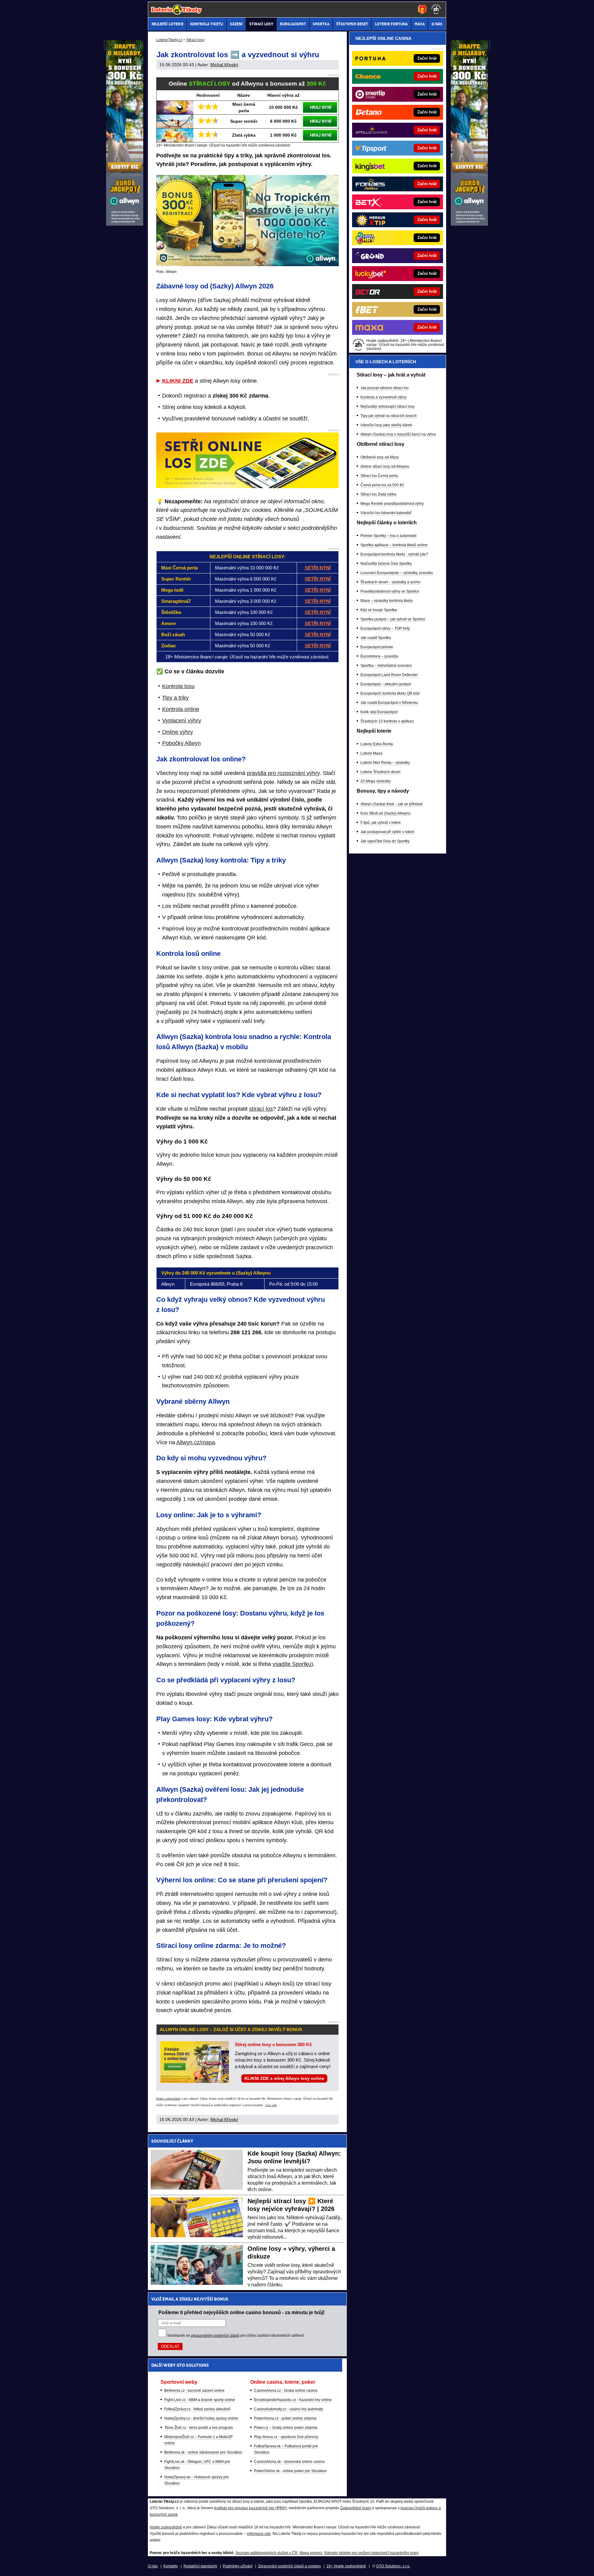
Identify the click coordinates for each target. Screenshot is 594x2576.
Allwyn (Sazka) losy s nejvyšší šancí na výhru (398, 434)
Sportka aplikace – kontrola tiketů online (394, 545)
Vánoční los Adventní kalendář (386, 513)
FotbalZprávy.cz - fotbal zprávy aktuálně (197, 2409)
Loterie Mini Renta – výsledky (385, 763)
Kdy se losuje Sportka (379, 610)
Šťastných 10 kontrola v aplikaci (387, 721)
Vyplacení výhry (182, 721)
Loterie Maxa (371, 753)
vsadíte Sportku (292, 1664)
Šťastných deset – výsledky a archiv (390, 582)
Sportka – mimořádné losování (386, 666)
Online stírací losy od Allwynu (385, 466)
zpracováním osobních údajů (215, 2335)
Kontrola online (181, 709)
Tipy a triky (175, 698)
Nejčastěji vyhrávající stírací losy (387, 407)
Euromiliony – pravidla (379, 656)
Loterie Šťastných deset (380, 772)
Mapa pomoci (311, 2553)
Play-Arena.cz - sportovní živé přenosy (286, 2437)
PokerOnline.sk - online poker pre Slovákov (290, 2471)
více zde (271, 2105)
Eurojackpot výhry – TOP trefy (385, 628)
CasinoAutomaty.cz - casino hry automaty (288, 2409)
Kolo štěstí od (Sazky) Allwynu (385, 813)
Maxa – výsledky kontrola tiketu (387, 601)
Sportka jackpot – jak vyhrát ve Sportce (393, 619)
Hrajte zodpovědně (168, 2099)
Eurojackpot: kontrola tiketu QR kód (390, 693)
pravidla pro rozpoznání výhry (283, 773)
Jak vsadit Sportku (376, 638)
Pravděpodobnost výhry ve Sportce (390, 591)
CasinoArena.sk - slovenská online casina (289, 2462)
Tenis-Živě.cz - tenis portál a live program (199, 2428)
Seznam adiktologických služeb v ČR (267, 2553)
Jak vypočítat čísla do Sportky (385, 841)
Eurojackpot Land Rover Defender (389, 675)
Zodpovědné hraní (355, 2508)
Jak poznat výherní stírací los (385, 388)
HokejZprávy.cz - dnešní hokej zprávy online (201, 2418)
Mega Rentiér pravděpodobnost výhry (392, 504)
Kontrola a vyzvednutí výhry (383, 397)
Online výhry (178, 732)
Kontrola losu (178, 686)
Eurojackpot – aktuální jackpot (386, 684)
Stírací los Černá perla (379, 476)
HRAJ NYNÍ (321, 107)
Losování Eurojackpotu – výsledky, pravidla (397, 573)
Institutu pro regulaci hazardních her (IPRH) (250, 2508)
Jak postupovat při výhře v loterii (387, 832)
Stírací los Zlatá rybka (378, 494)
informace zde (259, 2534)
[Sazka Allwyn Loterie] (469, 224)
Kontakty (171, 2566)
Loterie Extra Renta (377, 744)
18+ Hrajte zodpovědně (346, 2566)
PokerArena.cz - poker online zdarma (285, 2418)
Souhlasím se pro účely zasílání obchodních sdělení (235, 2335)
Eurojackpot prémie (377, 647)
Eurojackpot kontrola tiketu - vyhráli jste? (394, 554)
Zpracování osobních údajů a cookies (289, 2566)
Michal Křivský (224, 65)
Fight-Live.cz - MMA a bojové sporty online (200, 2400)
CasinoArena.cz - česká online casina (286, 2391)
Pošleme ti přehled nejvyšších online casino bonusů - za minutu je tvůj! (241, 2312)
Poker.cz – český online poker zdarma (286, 2428)
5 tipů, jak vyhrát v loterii (381, 823)
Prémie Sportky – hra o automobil (388, 536)
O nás (153, 2566)
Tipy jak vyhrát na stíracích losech (389, 416)
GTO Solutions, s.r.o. (393, 2566)
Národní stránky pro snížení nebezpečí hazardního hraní (371, 2553)
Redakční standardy (200, 2566)
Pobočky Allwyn (181, 743)
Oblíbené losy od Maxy (380, 457)
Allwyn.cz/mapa (196, 1442)
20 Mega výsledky (376, 781)
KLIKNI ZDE (178, 381)
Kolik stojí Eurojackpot (379, 712)
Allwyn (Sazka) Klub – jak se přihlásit (391, 804)
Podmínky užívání (238, 2566)
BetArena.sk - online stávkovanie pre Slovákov (203, 2452)
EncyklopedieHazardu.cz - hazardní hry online (293, 2400)
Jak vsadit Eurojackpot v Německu (389, 703)
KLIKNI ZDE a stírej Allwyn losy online (284, 2078)
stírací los (261, 1109)
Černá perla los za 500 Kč (382, 485)
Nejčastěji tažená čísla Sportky (386, 564)
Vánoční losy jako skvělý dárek (386, 425)
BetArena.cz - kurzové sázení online (194, 2391)
